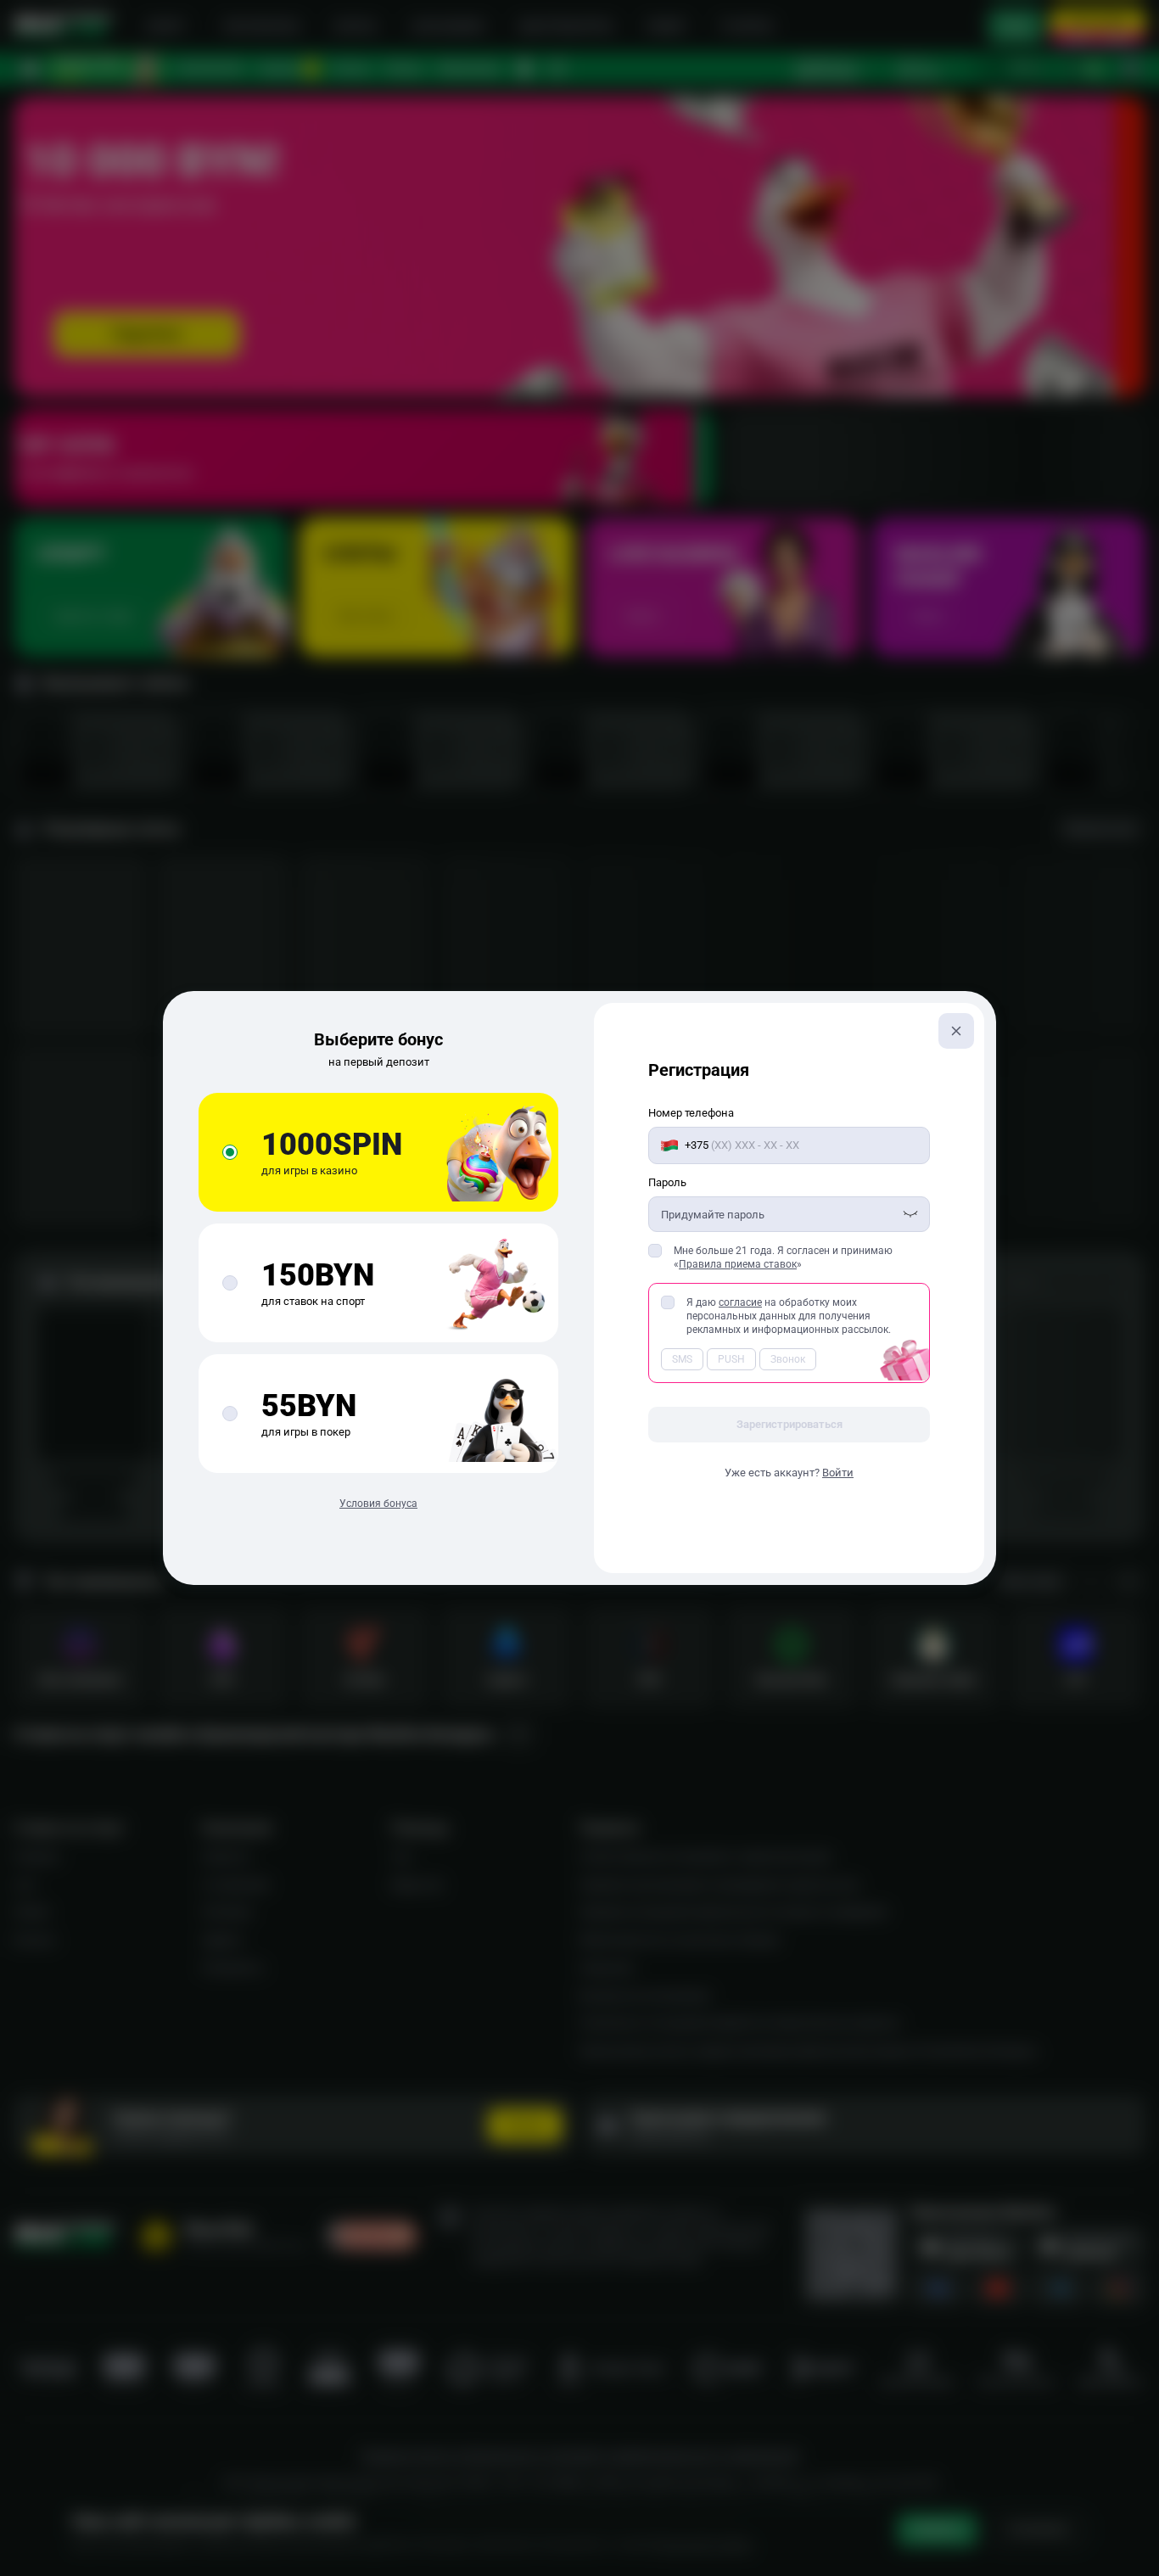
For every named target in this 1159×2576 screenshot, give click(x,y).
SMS (682, 1359)
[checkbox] (655, 1251)
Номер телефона (691, 1113)
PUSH (731, 1359)
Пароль (667, 1182)
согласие (740, 1302)
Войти (838, 1473)
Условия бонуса (378, 1504)
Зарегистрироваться (789, 1424)
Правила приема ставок (738, 1264)
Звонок (788, 1359)
